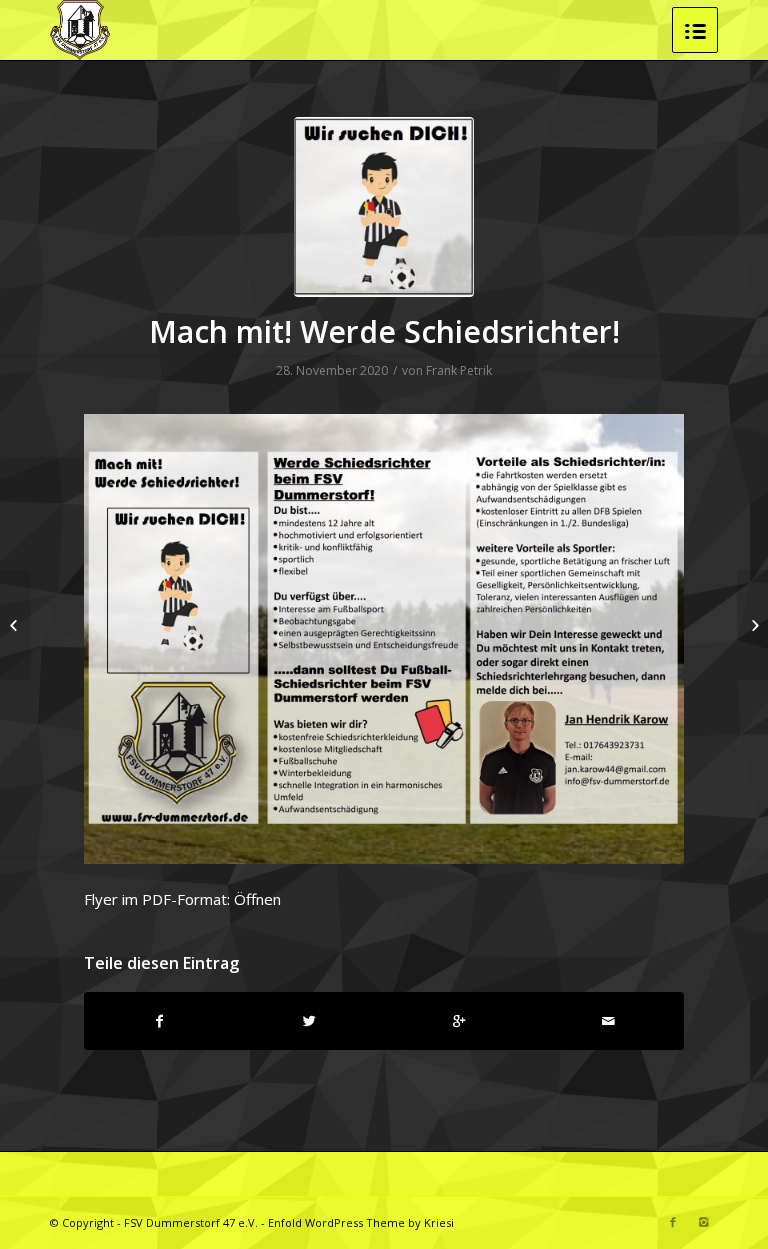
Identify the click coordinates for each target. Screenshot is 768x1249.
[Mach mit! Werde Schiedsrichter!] (384, 207)
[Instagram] (703, 1222)
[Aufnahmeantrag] (15, 625)
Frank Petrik (459, 370)
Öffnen (257, 899)
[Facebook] (673, 1222)
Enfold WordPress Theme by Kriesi (361, 1222)
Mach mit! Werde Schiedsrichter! (384, 331)
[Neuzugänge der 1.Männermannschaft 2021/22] (752, 625)
